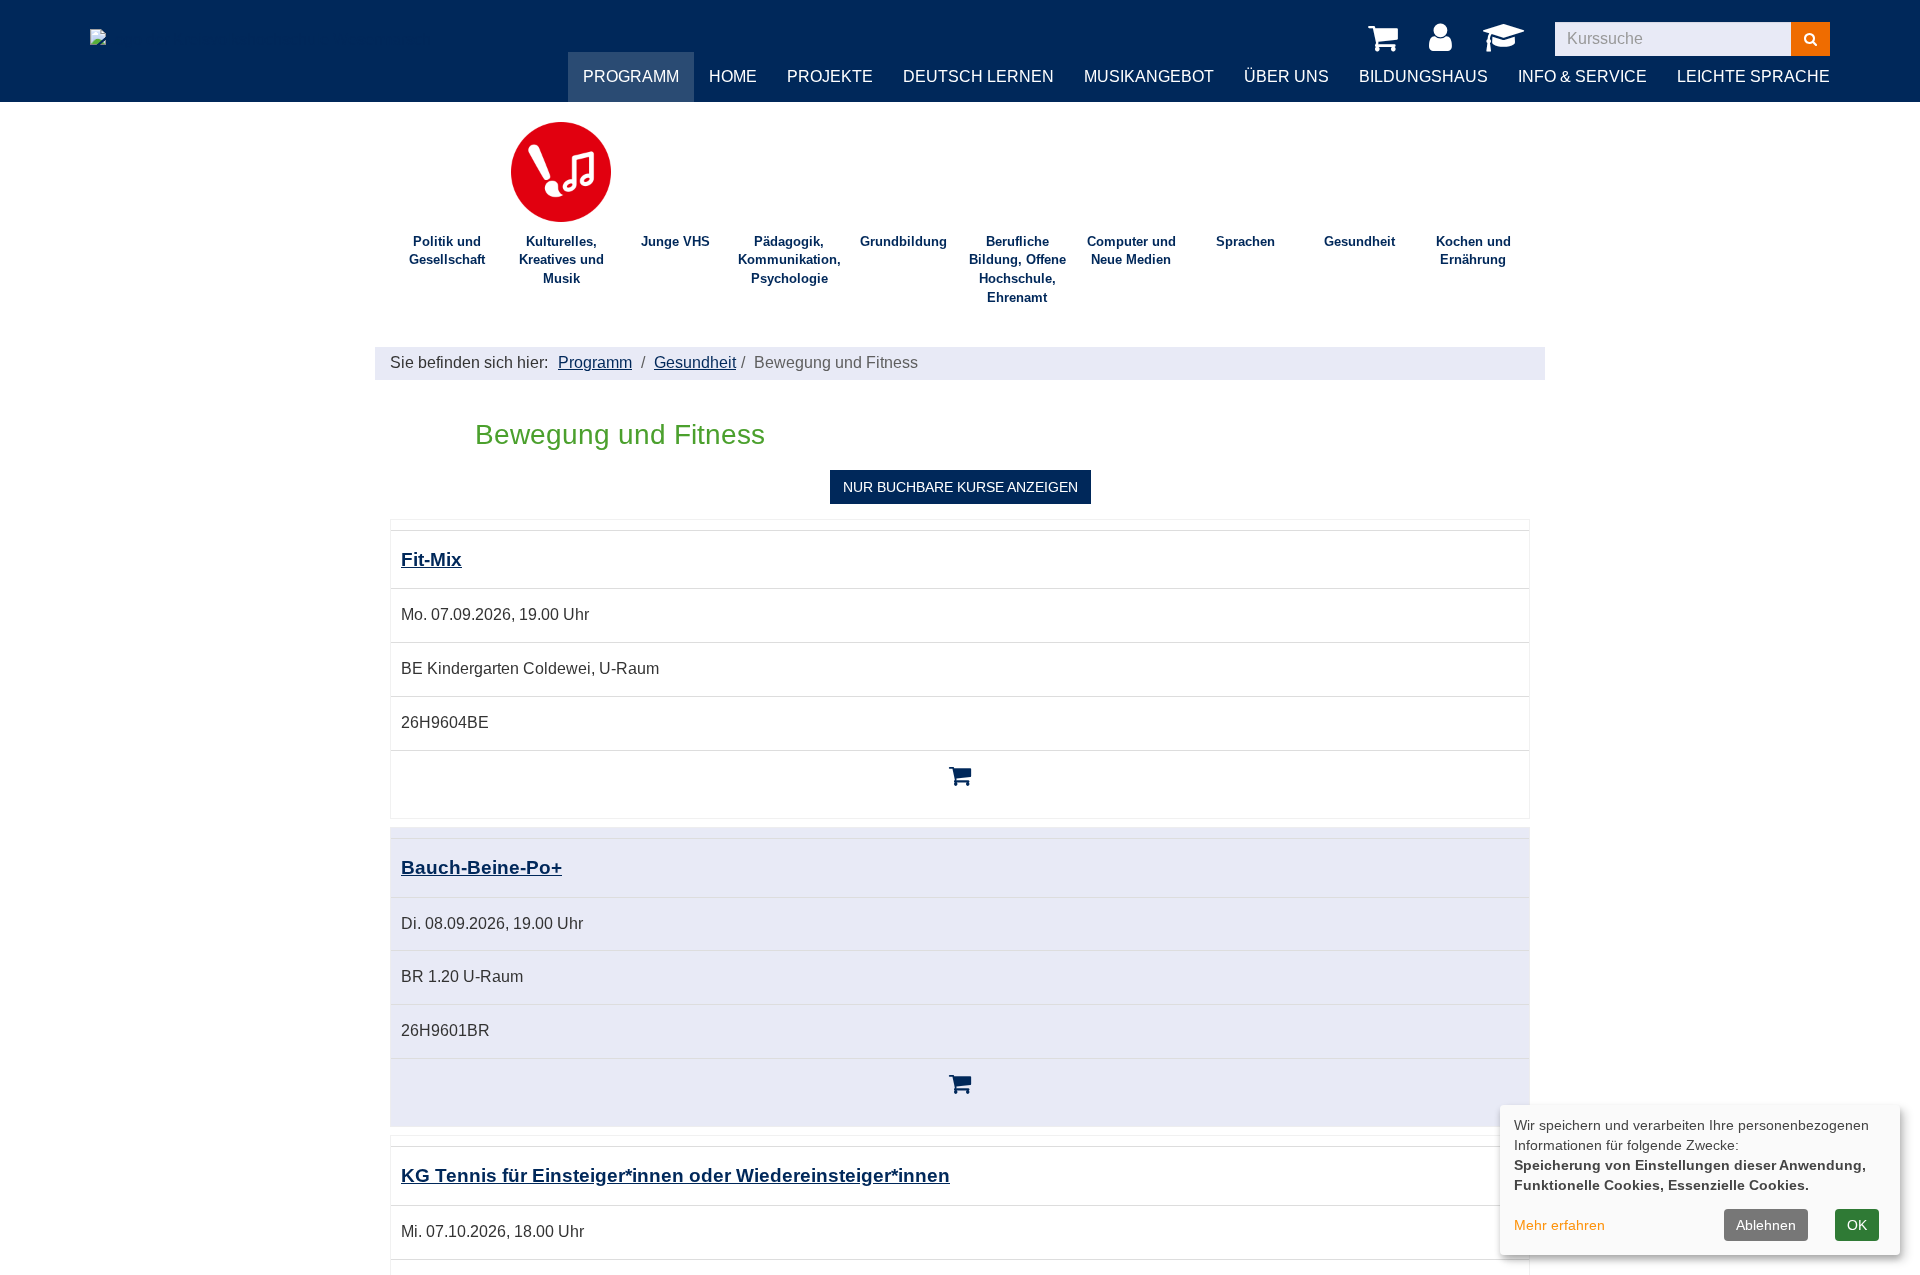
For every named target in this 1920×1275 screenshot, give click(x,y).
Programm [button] (631, 76)
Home (733, 76)
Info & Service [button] (1582, 76)
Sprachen (1245, 241)
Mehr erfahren (1559, 1225)
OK (1857, 1225)
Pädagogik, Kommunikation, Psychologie (789, 260)
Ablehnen (1766, 1225)
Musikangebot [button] (1149, 76)
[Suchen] (1810, 39)
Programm (595, 362)
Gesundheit (1359, 241)
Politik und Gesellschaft (447, 251)
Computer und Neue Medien (1131, 251)
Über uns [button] (1286, 76)
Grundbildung (903, 241)
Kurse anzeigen (960, 487)
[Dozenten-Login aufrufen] (1507, 43)
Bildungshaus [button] (1423, 76)
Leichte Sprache (1753, 76)
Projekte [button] (830, 76)
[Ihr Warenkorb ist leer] (1386, 39)
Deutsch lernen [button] (978, 76)
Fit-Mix (431, 559)
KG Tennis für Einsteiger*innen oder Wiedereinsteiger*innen (675, 1175)
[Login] (1444, 39)
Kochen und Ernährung (1473, 251)
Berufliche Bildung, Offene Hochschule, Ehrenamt (1017, 269)
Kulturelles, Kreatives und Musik (561, 260)
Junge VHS (675, 241)
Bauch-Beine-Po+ (481, 867)
